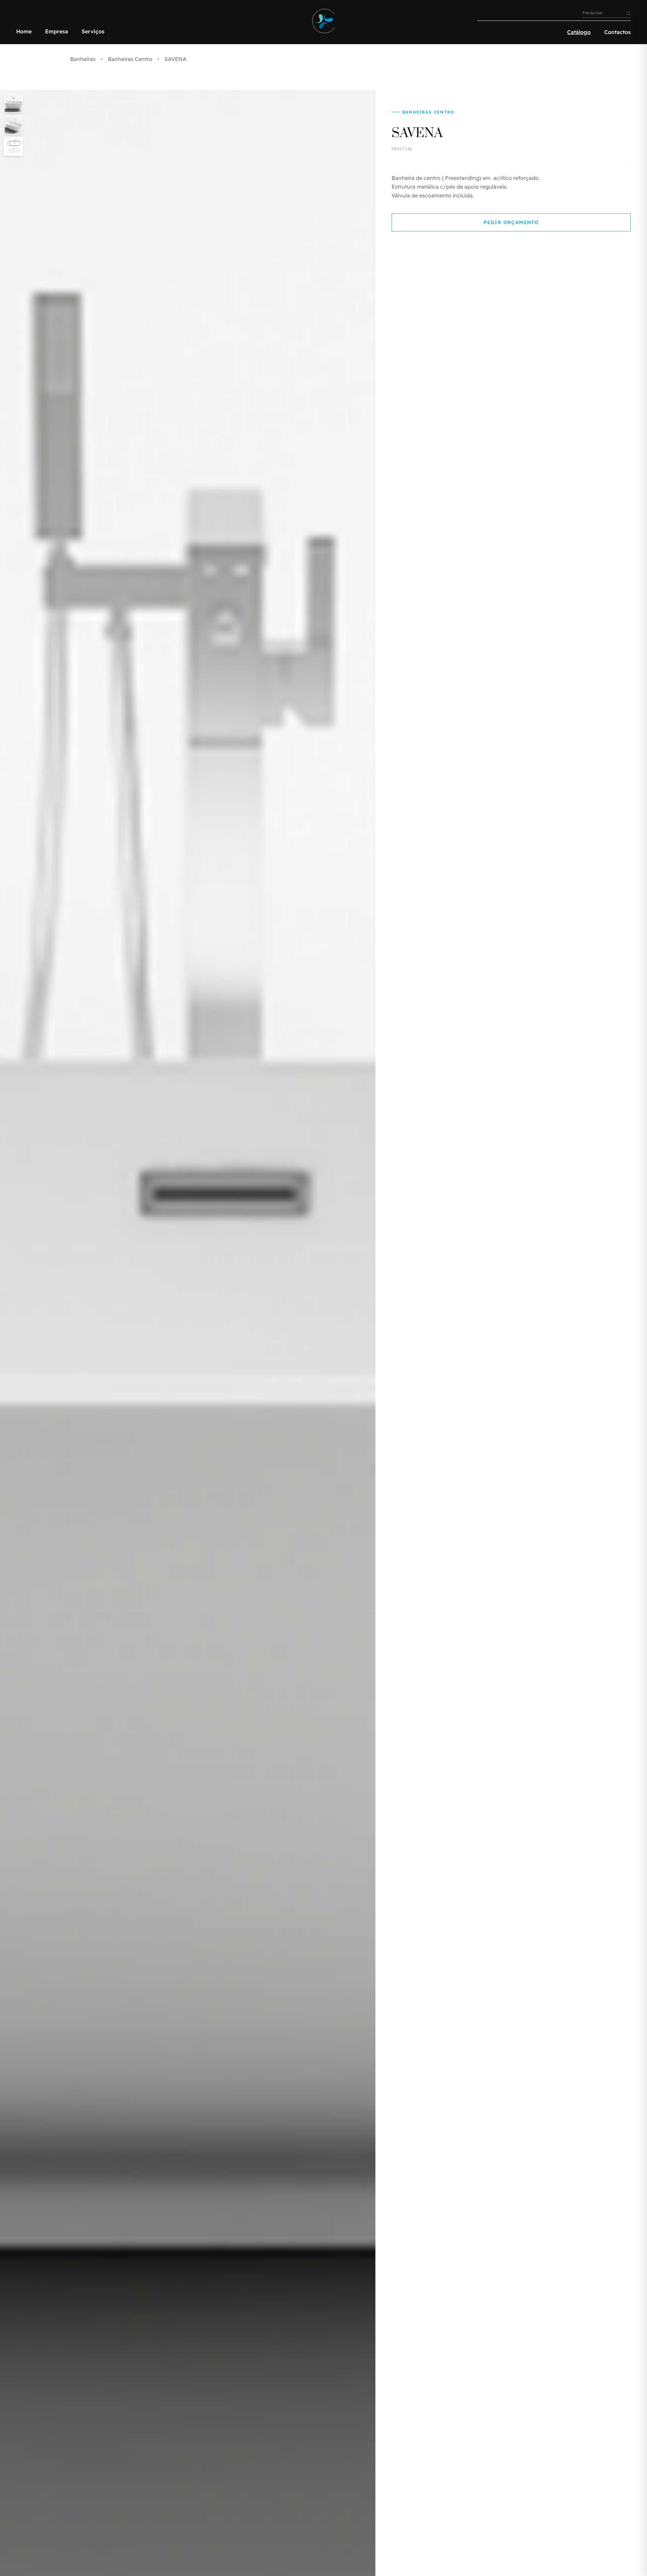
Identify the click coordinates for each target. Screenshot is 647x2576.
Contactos (618, 32)
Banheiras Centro (130, 59)
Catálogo (579, 32)
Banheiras (83, 59)
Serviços (93, 31)
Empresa (57, 31)
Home (24, 31)
